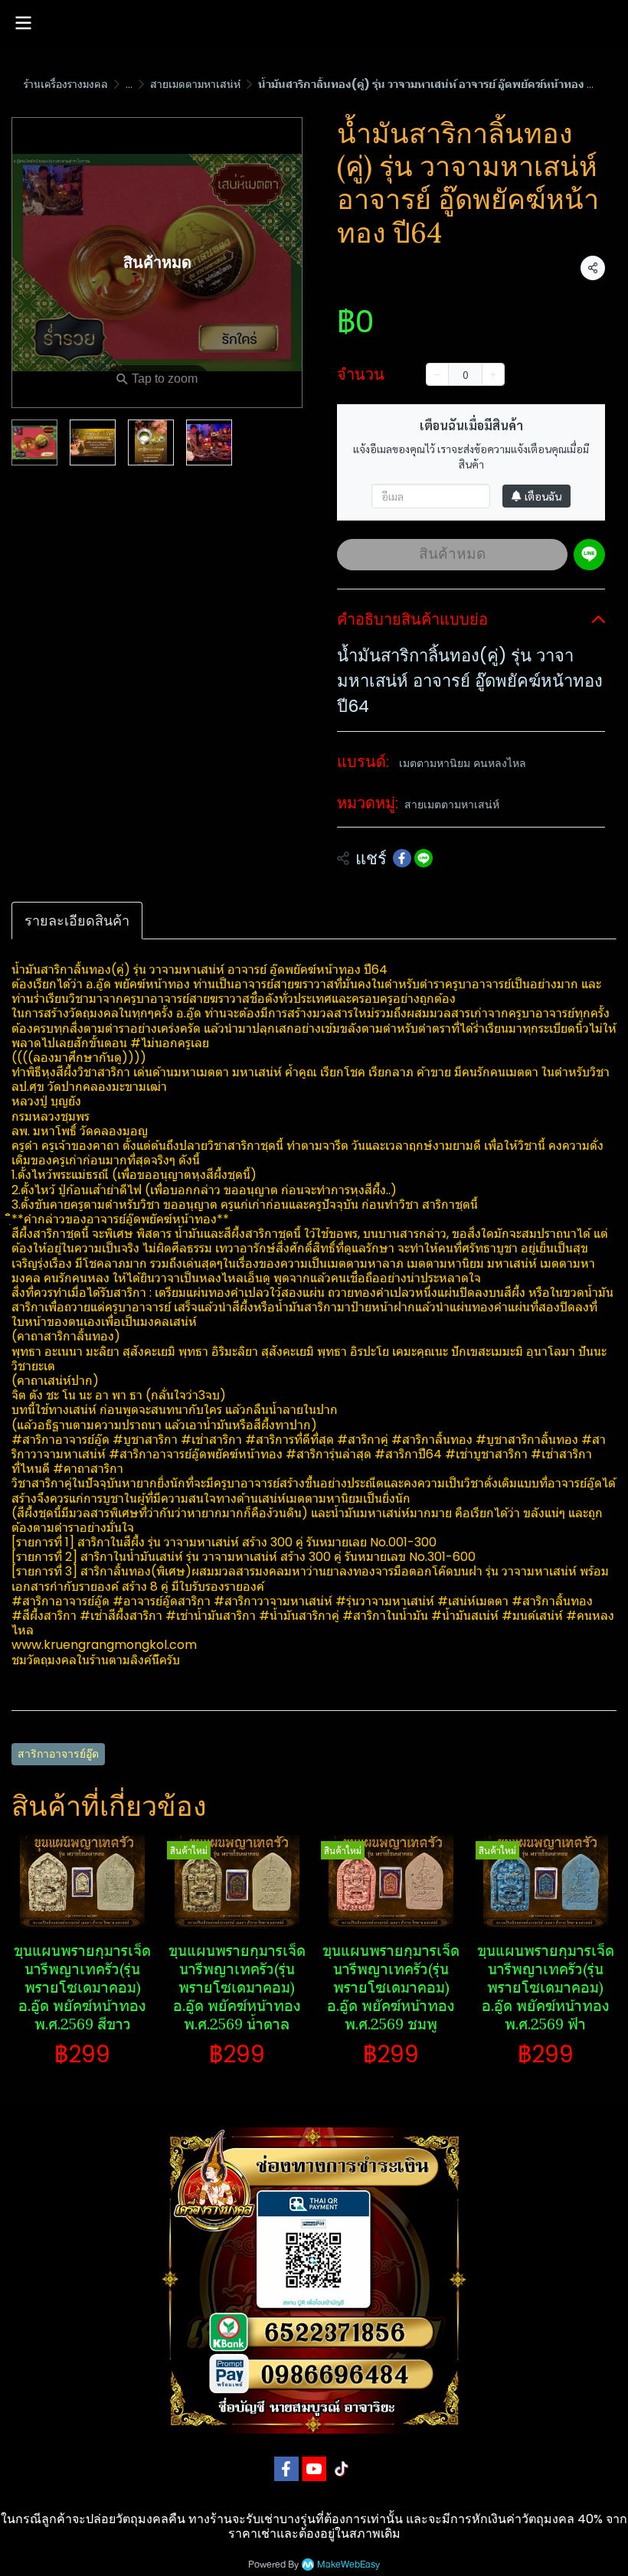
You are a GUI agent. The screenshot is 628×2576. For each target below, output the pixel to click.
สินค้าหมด (452, 554)
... (129, 84)
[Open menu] (23, 23)
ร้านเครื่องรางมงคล (66, 84)
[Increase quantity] (493, 374)
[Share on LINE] (424, 858)
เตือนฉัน (543, 496)
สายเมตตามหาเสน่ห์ (195, 84)
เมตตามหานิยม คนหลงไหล (463, 763)
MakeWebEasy (348, 2565)
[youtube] (314, 2469)
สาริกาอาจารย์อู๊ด (58, 1754)
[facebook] (286, 2469)
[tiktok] (342, 2469)
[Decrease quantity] (437, 374)
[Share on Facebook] (402, 858)
